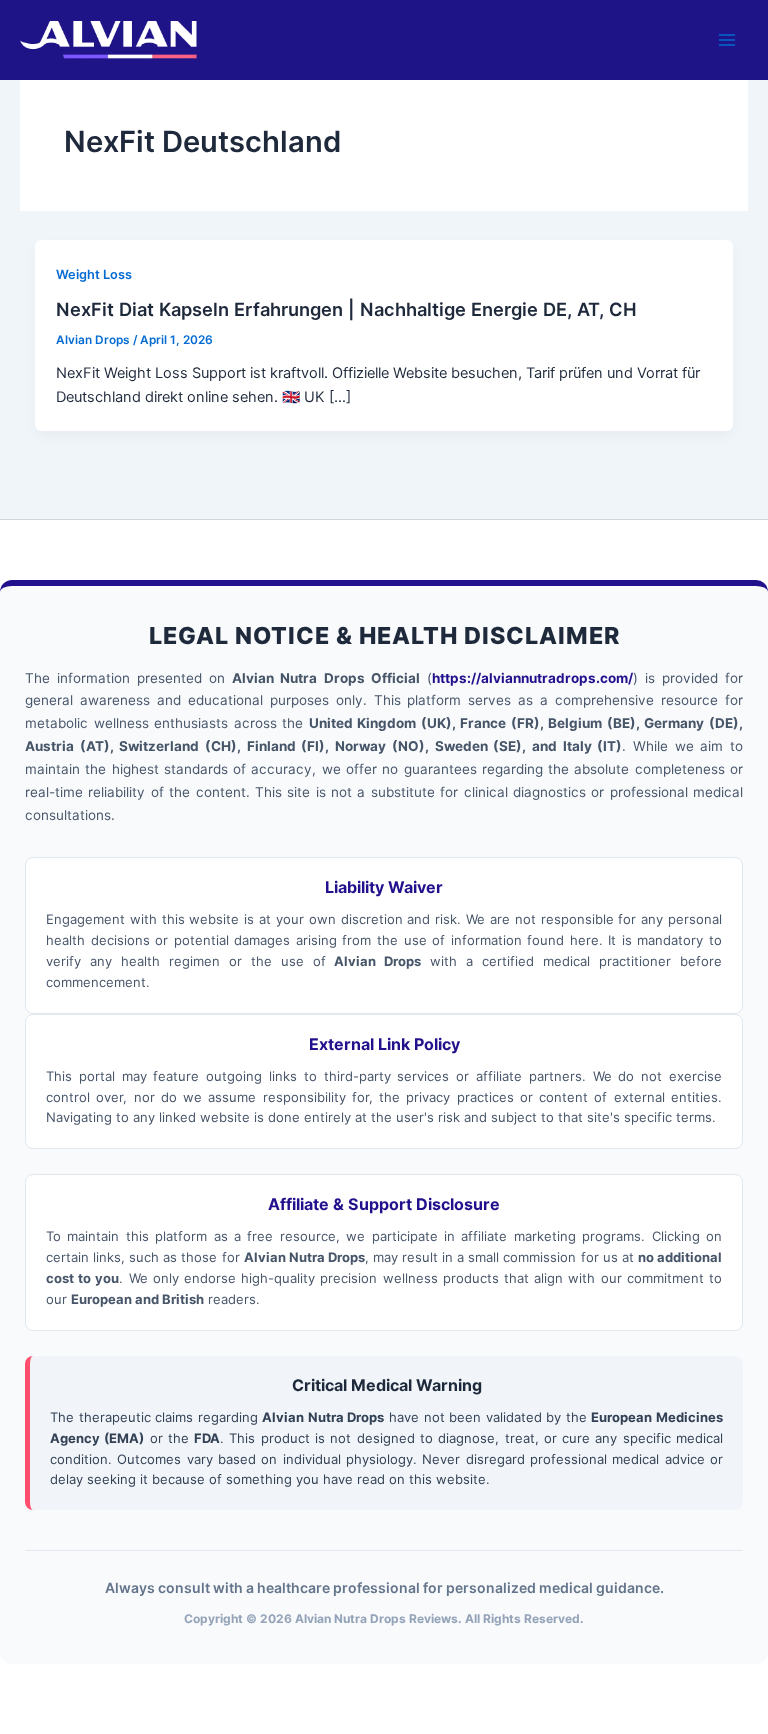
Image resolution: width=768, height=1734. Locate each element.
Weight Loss (94, 274)
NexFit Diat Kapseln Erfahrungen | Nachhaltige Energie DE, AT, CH (346, 309)
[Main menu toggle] (727, 40)
